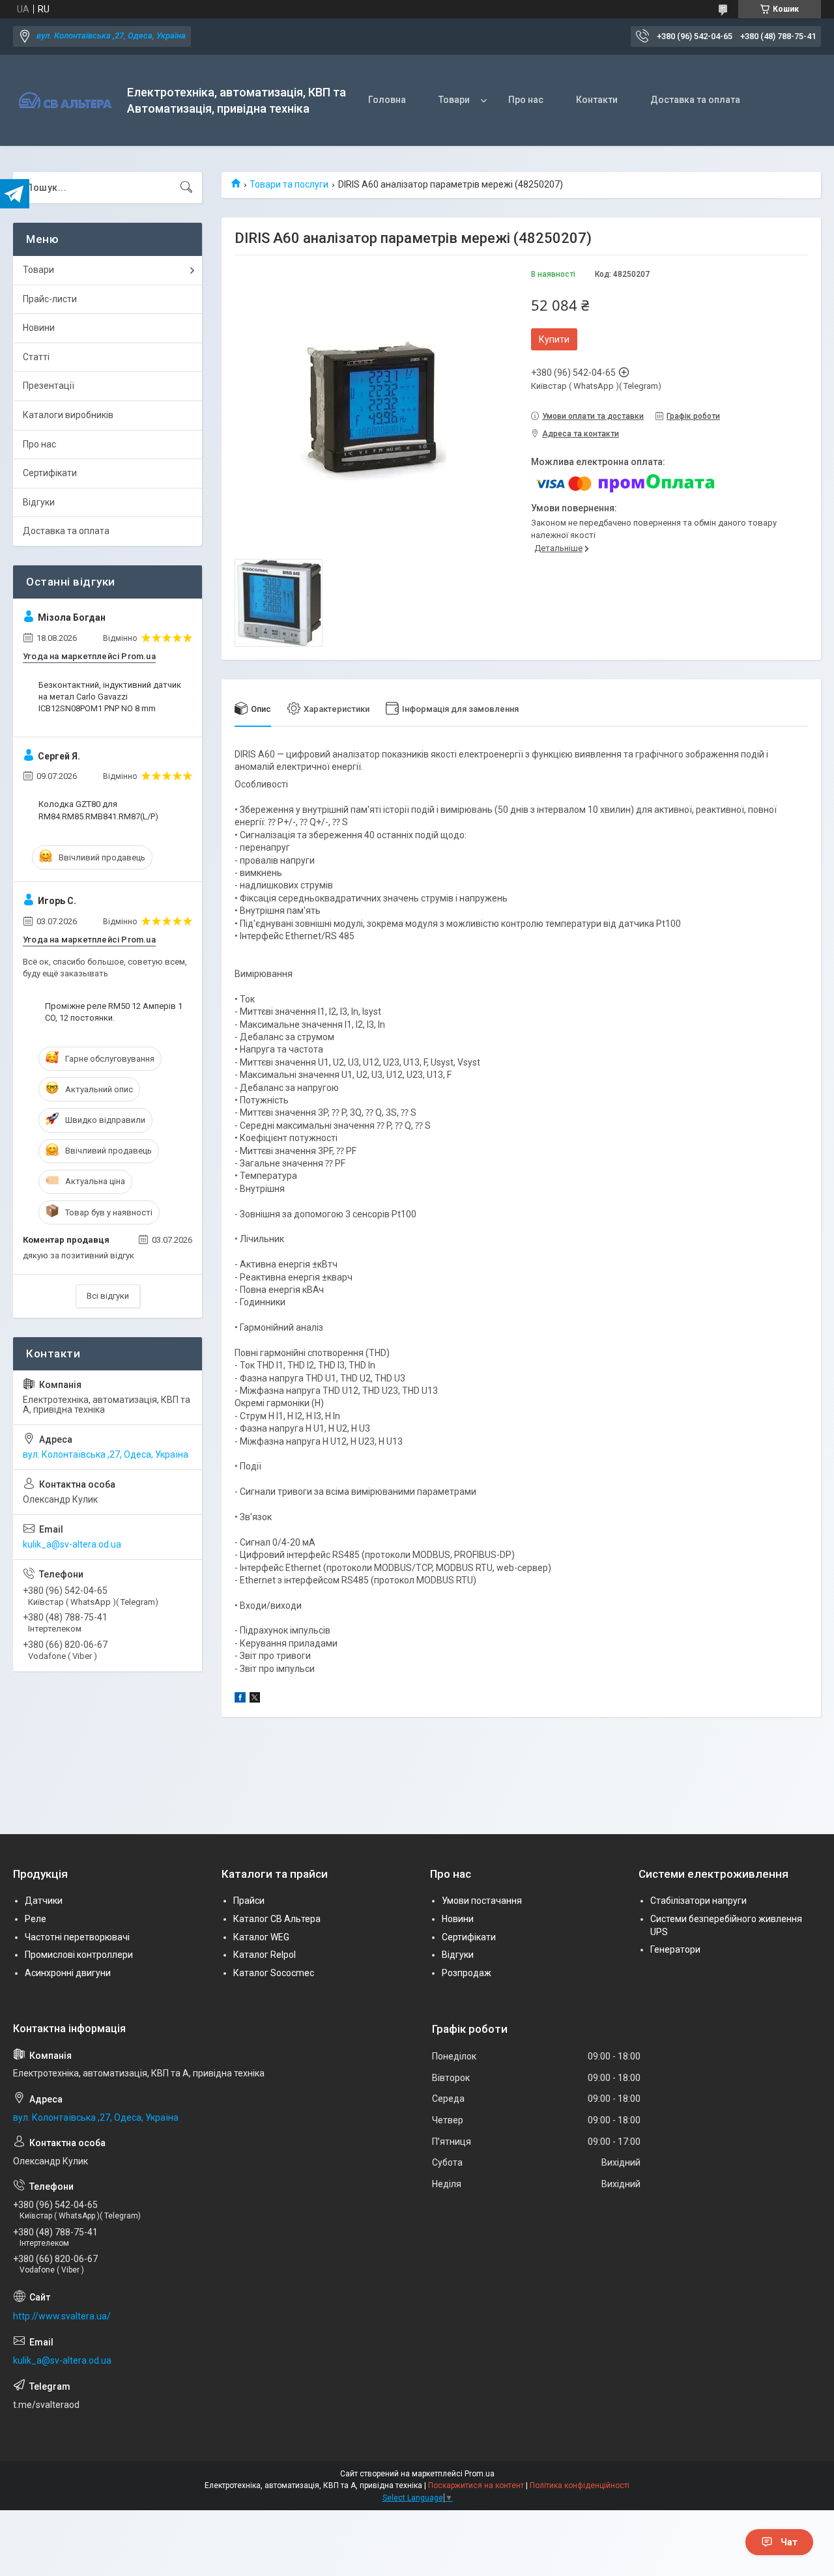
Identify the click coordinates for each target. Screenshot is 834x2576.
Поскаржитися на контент (476, 2485)
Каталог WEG (261, 1937)
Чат (789, 2542)
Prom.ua (480, 2474)
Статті (36, 357)
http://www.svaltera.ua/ (62, 2316)
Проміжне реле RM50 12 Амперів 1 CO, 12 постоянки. (114, 1012)
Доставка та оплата (695, 100)
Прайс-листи (50, 299)
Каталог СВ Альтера (277, 1919)
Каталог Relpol (265, 1955)
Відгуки (39, 502)
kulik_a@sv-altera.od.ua (72, 1544)
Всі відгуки (108, 1296)
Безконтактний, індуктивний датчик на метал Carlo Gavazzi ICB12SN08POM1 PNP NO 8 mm (110, 697)
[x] (255, 1699)
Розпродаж (467, 1973)
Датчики (44, 1901)
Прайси (249, 1901)
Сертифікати (50, 473)
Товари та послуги (289, 184)
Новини (39, 328)
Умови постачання (482, 1901)
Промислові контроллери (79, 1955)
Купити (554, 339)
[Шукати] (186, 188)
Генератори (675, 1949)
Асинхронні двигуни (68, 1973)
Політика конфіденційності (580, 2485)
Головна (387, 100)
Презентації (49, 386)
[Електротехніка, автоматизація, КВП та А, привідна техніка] (65, 101)
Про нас (526, 100)
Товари (454, 100)
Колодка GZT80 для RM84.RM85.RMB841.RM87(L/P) (98, 810)
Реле (36, 1919)
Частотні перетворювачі (77, 1937)
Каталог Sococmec (274, 1973)
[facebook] (240, 1699)
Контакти (597, 100)
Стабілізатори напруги (698, 1901)
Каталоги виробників (68, 415)
